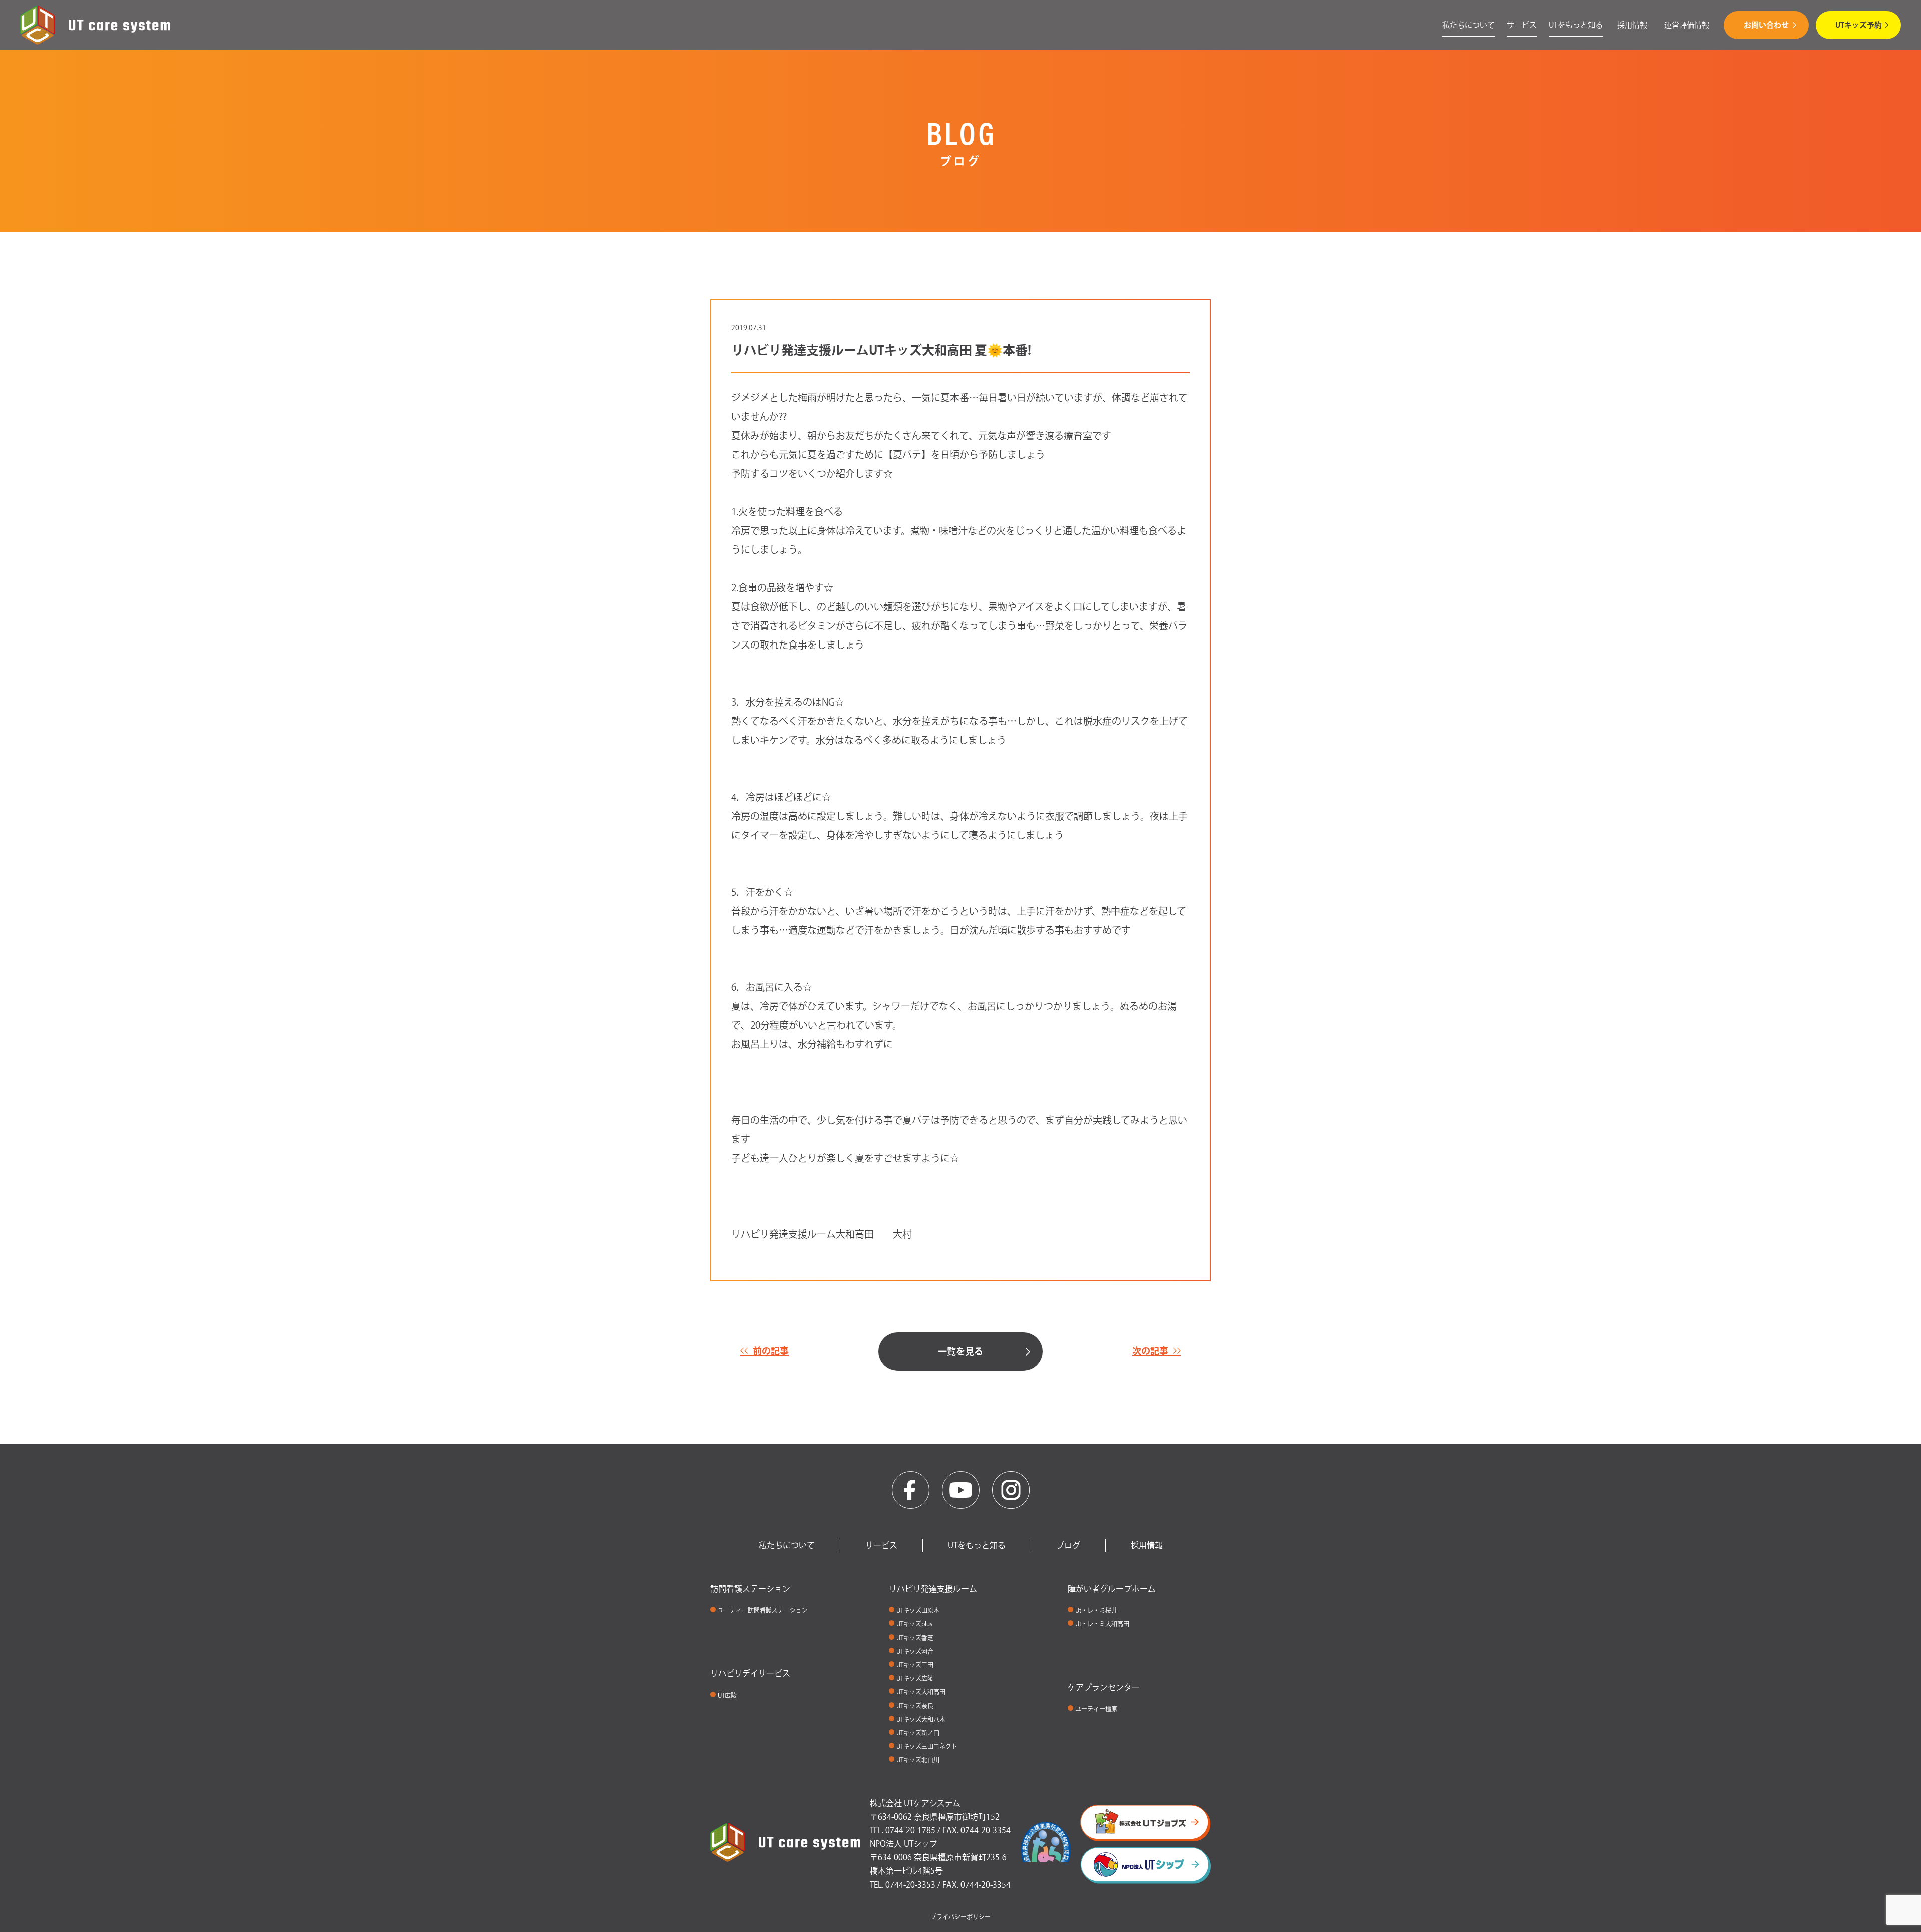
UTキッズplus (914, 1624)
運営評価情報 (1687, 25)
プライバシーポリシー (960, 1917)
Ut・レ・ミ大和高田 (1102, 1624)
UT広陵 (727, 1695)
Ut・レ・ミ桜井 (1096, 1610)
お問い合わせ (1766, 25)
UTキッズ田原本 (918, 1610)
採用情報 (1632, 25)
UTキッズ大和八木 (921, 1719)
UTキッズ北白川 (918, 1760)
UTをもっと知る (1576, 25)
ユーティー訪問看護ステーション (763, 1610)
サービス (1522, 25)
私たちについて (1469, 25)
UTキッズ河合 (915, 1651)
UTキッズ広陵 (915, 1678)
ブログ (1068, 1545)
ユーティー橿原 (1096, 1709)
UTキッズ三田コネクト (927, 1746)
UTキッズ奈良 (915, 1706)
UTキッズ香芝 (915, 1638)
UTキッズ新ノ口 (918, 1733)
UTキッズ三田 (915, 1665)
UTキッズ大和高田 (921, 1692)
